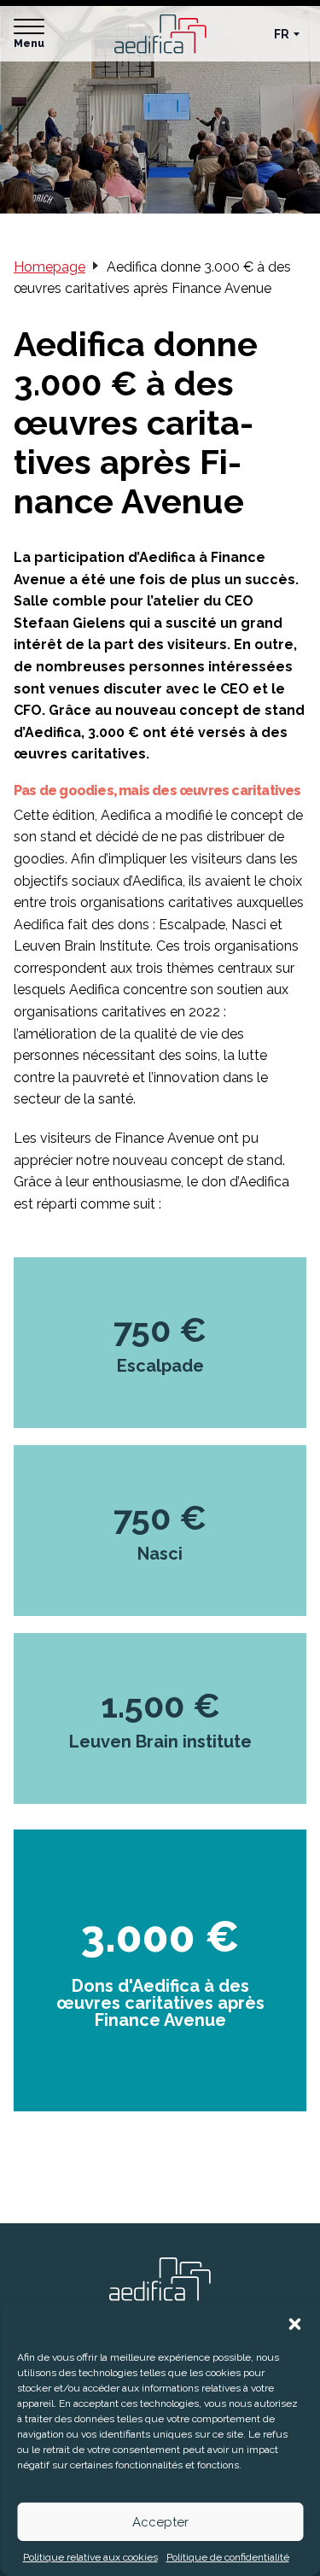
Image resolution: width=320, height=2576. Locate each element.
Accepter (160, 2522)
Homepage (49, 267)
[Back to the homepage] (160, 34)
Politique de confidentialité (228, 2557)
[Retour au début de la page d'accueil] (160, 2286)
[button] (294, 2324)
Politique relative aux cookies (90, 2557)
